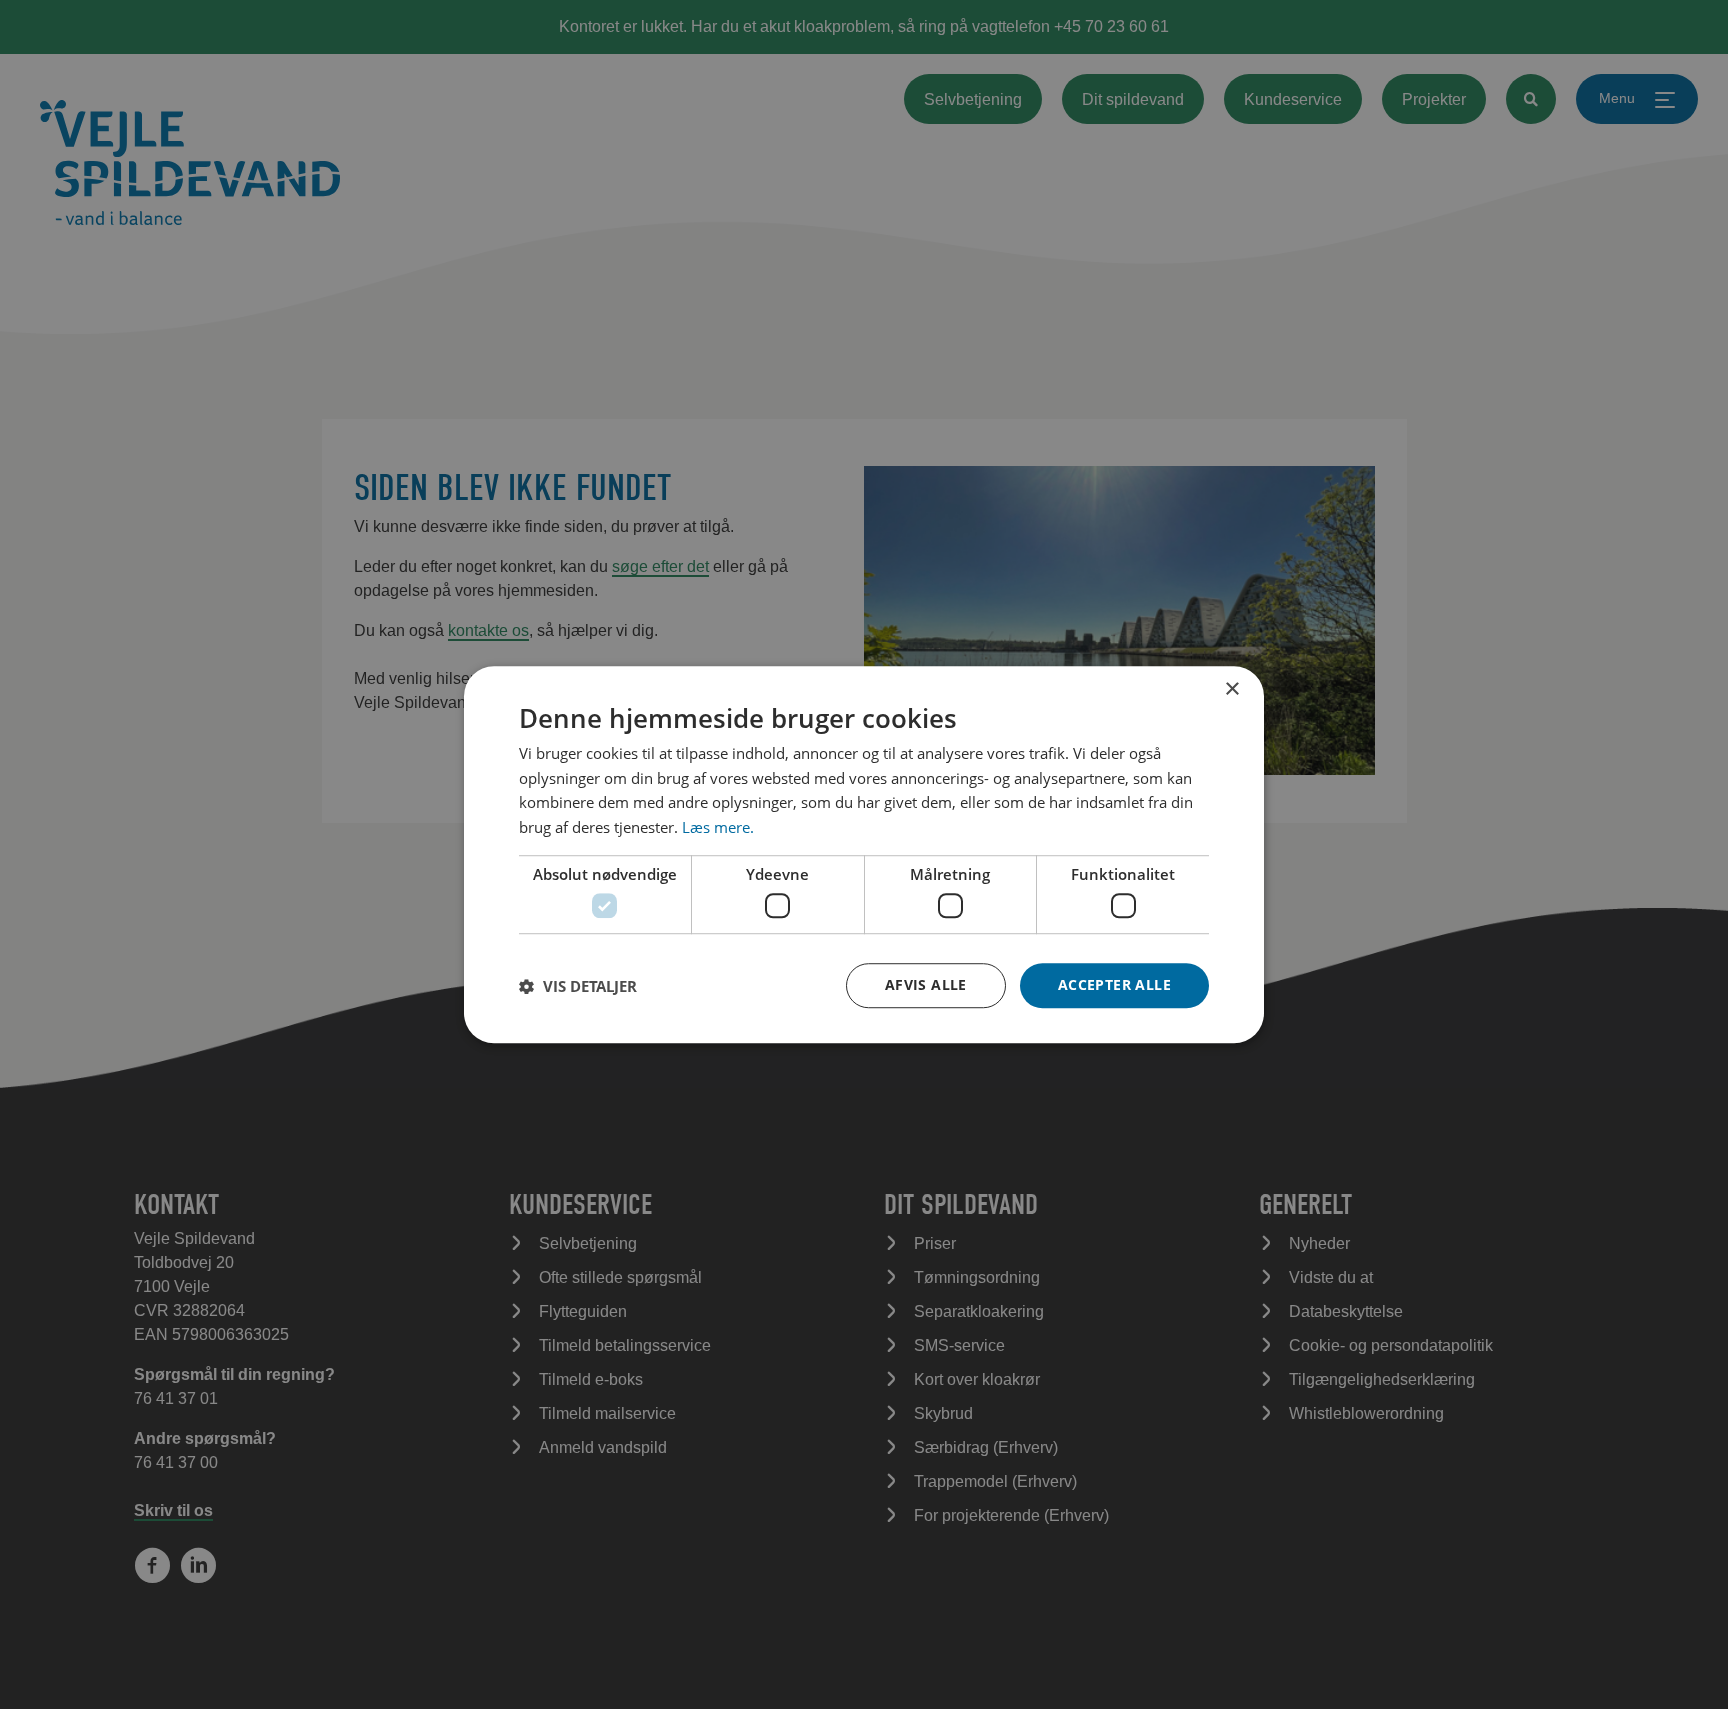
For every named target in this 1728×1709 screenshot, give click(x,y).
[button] (578, 986)
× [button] (1231, 689)
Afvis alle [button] (926, 984)
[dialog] (864, 855)
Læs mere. (718, 827)
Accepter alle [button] (1114, 984)
